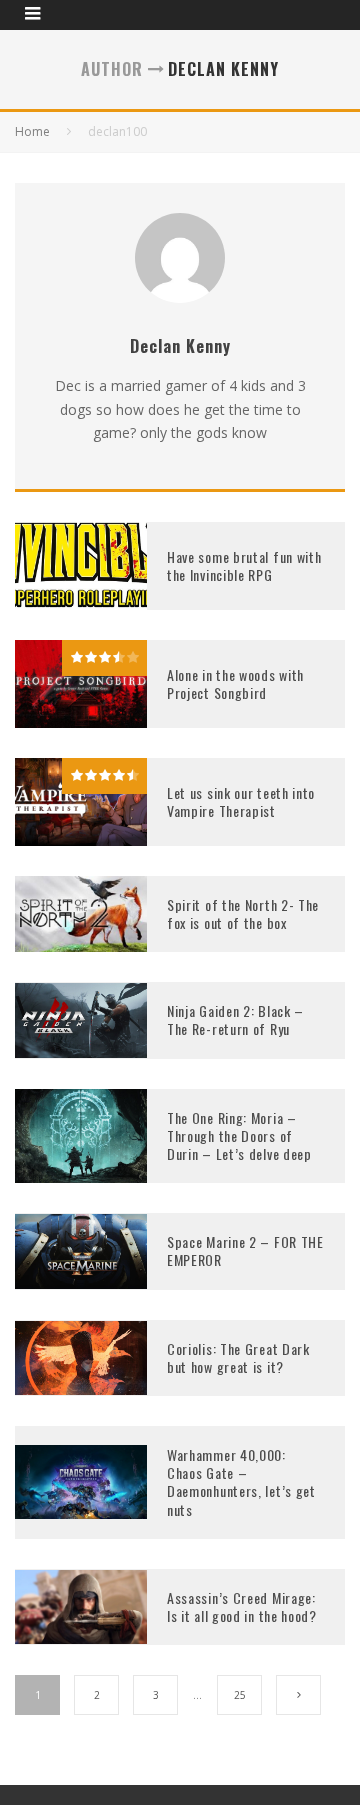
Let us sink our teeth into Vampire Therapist (241, 801)
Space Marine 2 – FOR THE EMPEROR (245, 1250)
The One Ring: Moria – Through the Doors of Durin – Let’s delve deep (239, 1135)
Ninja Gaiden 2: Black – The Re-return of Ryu (235, 1019)
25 (240, 1695)
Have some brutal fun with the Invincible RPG (244, 565)
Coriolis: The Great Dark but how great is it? (238, 1357)
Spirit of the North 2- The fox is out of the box (243, 913)
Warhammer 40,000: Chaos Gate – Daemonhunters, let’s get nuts (241, 1482)
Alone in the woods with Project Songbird (235, 683)
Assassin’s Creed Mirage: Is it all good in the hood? (242, 1606)
